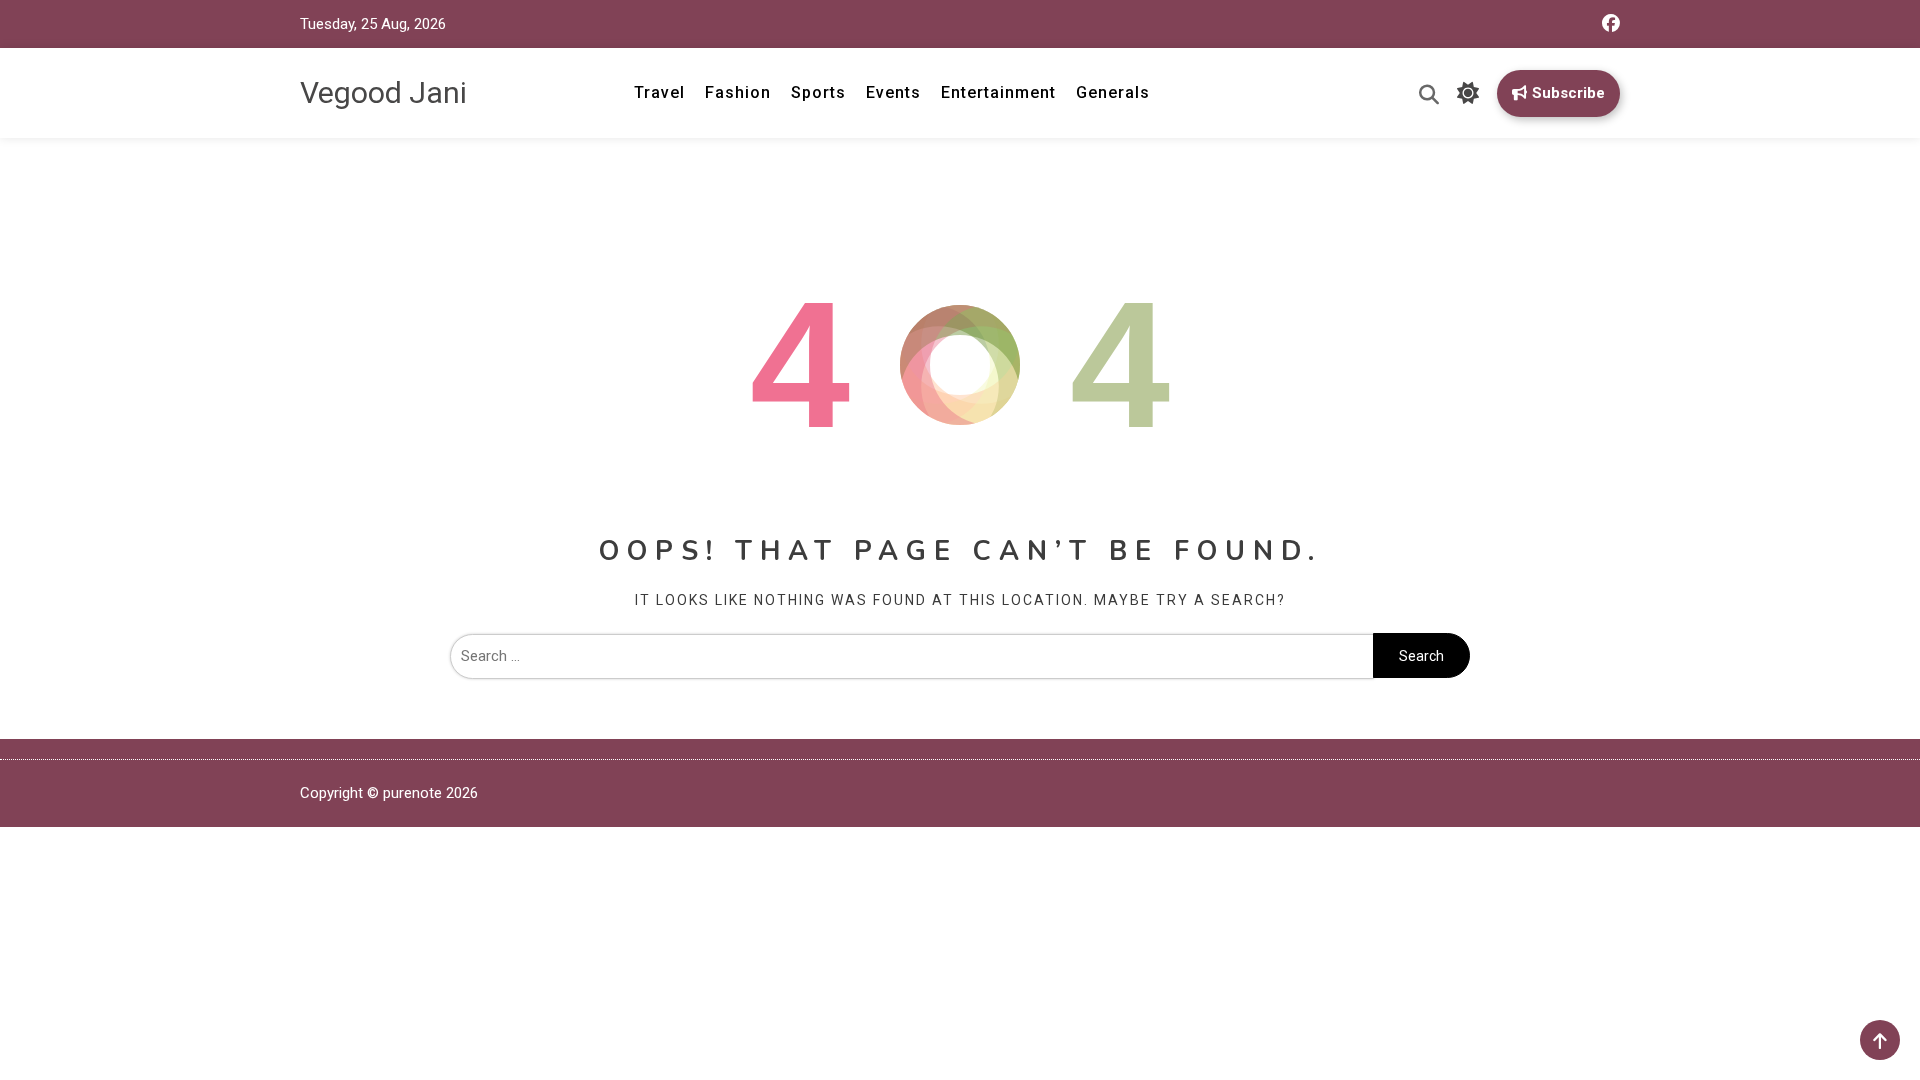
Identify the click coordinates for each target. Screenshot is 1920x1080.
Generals (1113, 92)
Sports (818, 92)
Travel (659, 92)
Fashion (738, 92)
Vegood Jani (383, 92)
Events (893, 92)
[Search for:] (911, 656)
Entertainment (998, 92)
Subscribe (1568, 93)
